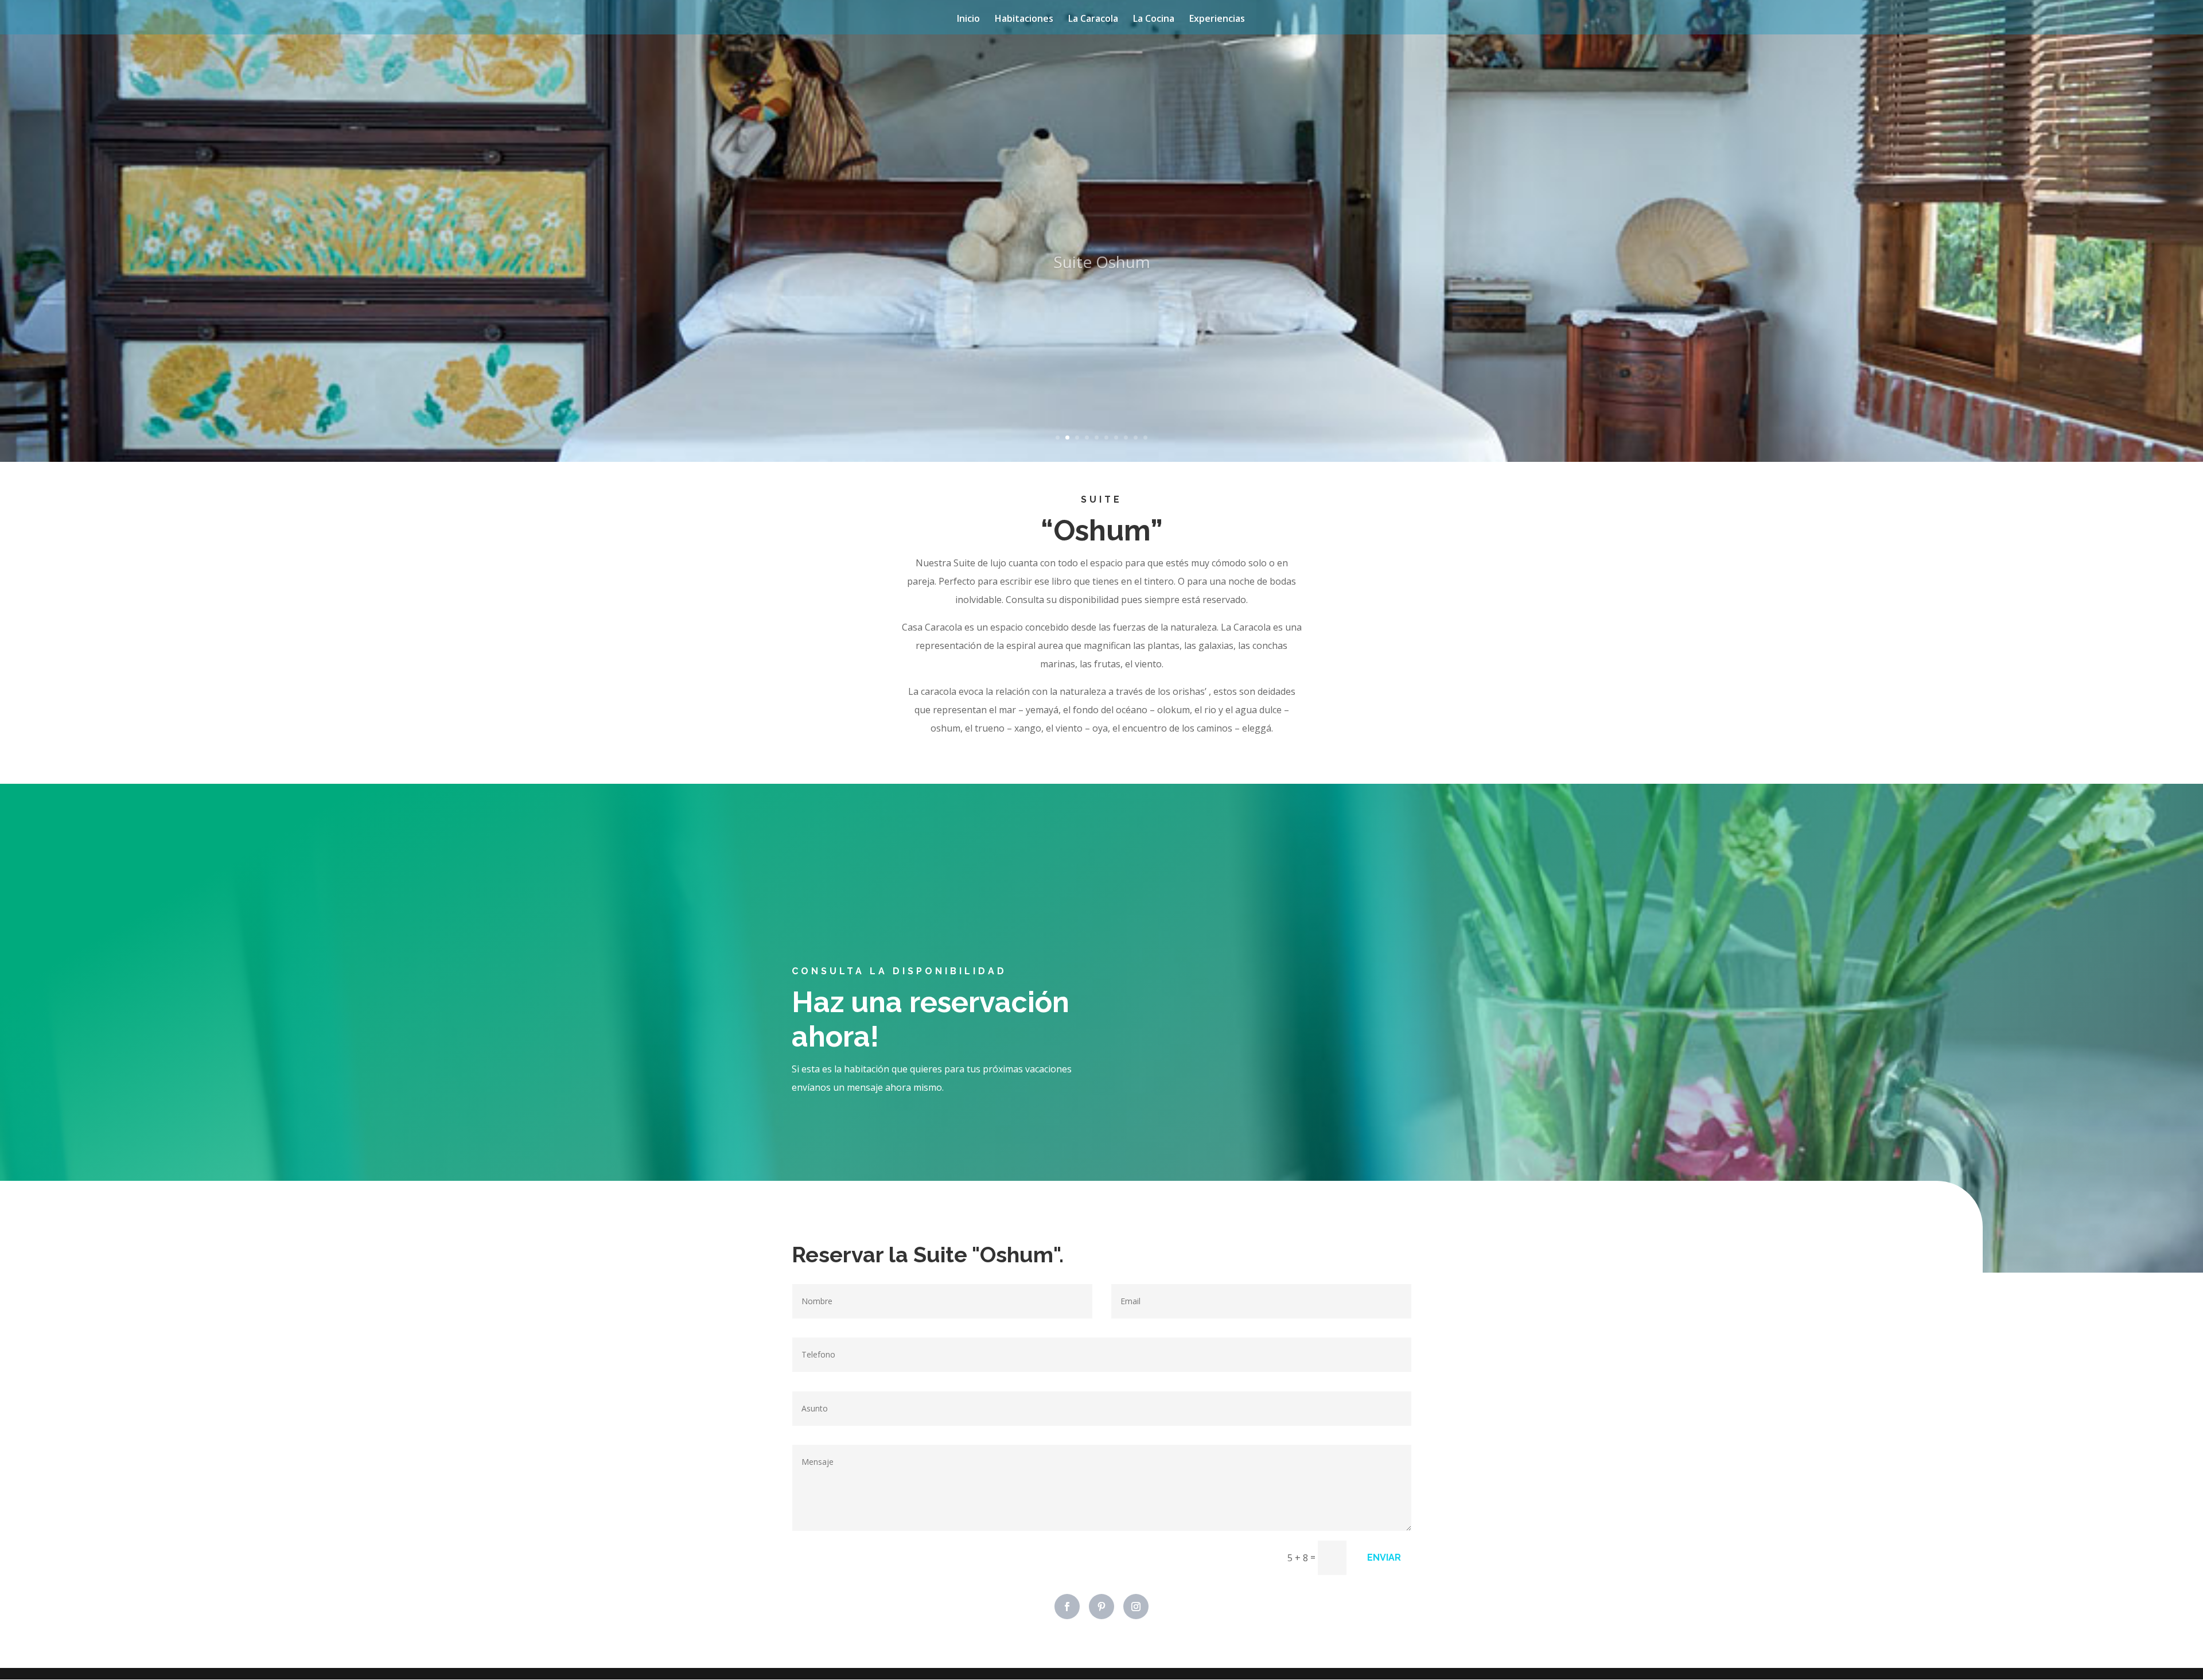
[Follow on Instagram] (1136, 1607)
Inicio (968, 20)
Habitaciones (1024, 20)
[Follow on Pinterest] (1101, 1607)
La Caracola (1093, 20)
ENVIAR (1384, 1557)
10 (1145, 437)
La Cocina (1154, 20)
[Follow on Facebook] (1067, 1607)
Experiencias (1217, 20)
